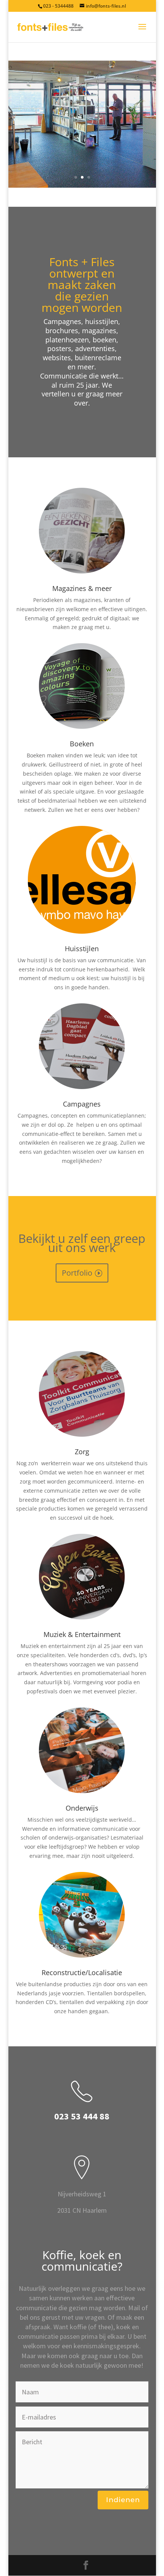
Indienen (123, 2500)
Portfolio (77, 1273)
